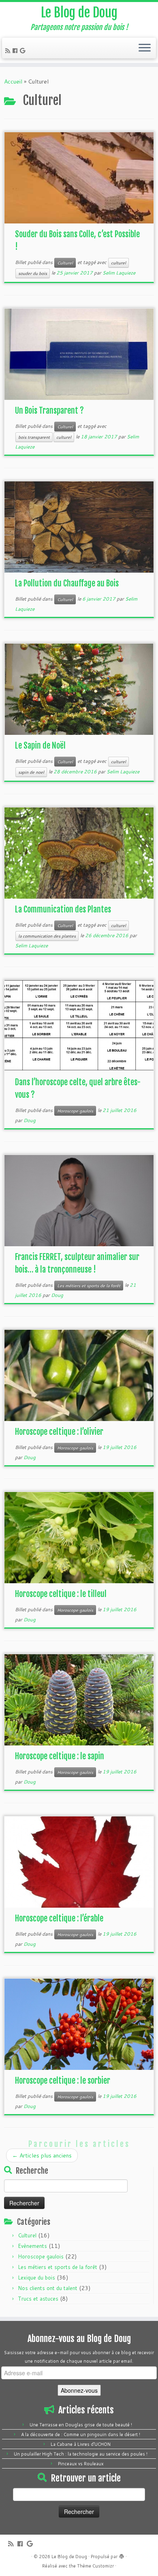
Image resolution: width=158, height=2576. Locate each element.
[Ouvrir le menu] (145, 48)
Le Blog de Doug (79, 13)
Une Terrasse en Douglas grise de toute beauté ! (81, 2425)
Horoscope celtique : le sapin (60, 1756)
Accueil (13, 82)
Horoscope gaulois (75, 1111)
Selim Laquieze (119, 273)
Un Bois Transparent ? (49, 411)
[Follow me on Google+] (24, 51)
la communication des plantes (47, 936)
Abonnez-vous (79, 2390)
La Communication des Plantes (63, 909)
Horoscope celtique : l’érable (59, 1918)
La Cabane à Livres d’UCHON (81, 2444)
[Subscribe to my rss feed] (9, 51)
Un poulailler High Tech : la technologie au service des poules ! (81, 2454)
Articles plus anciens (42, 2155)
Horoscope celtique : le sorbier (63, 2081)
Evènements (32, 2246)
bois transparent (34, 437)
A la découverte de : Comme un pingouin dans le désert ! (81, 2434)
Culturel (65, 263)
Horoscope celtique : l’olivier (59, 1432)
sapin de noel (31, 772)
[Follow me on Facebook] (16, 51)
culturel (118, 263)
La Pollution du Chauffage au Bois (67, 583)
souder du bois (33, 273)
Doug (30, 1120)
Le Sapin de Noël (40, 746)
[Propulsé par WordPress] (122, 2555)
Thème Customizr (95, 2566)
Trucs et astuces (38, 2299)
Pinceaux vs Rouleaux (81, 2464)
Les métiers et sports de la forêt (89, 1286)
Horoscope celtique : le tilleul (61, 1594)
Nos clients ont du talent (48, 2288)
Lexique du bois (36, 2278)
